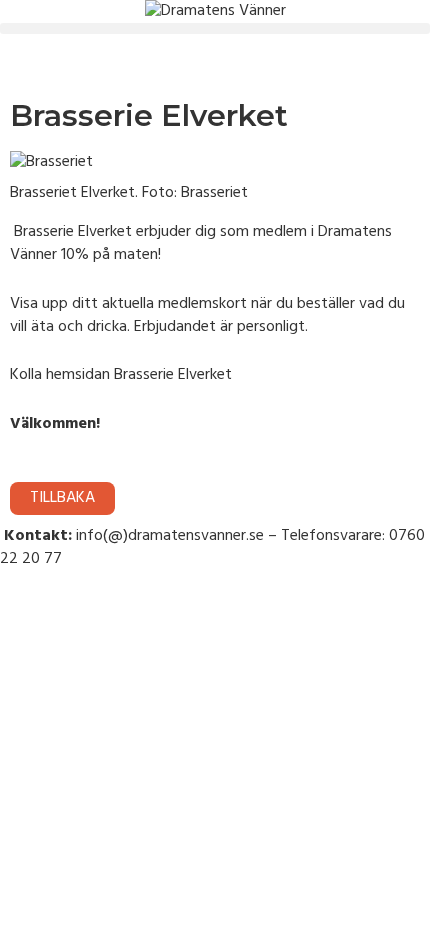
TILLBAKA (62, 498)
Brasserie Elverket (173, 375)
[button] (215, 28)
